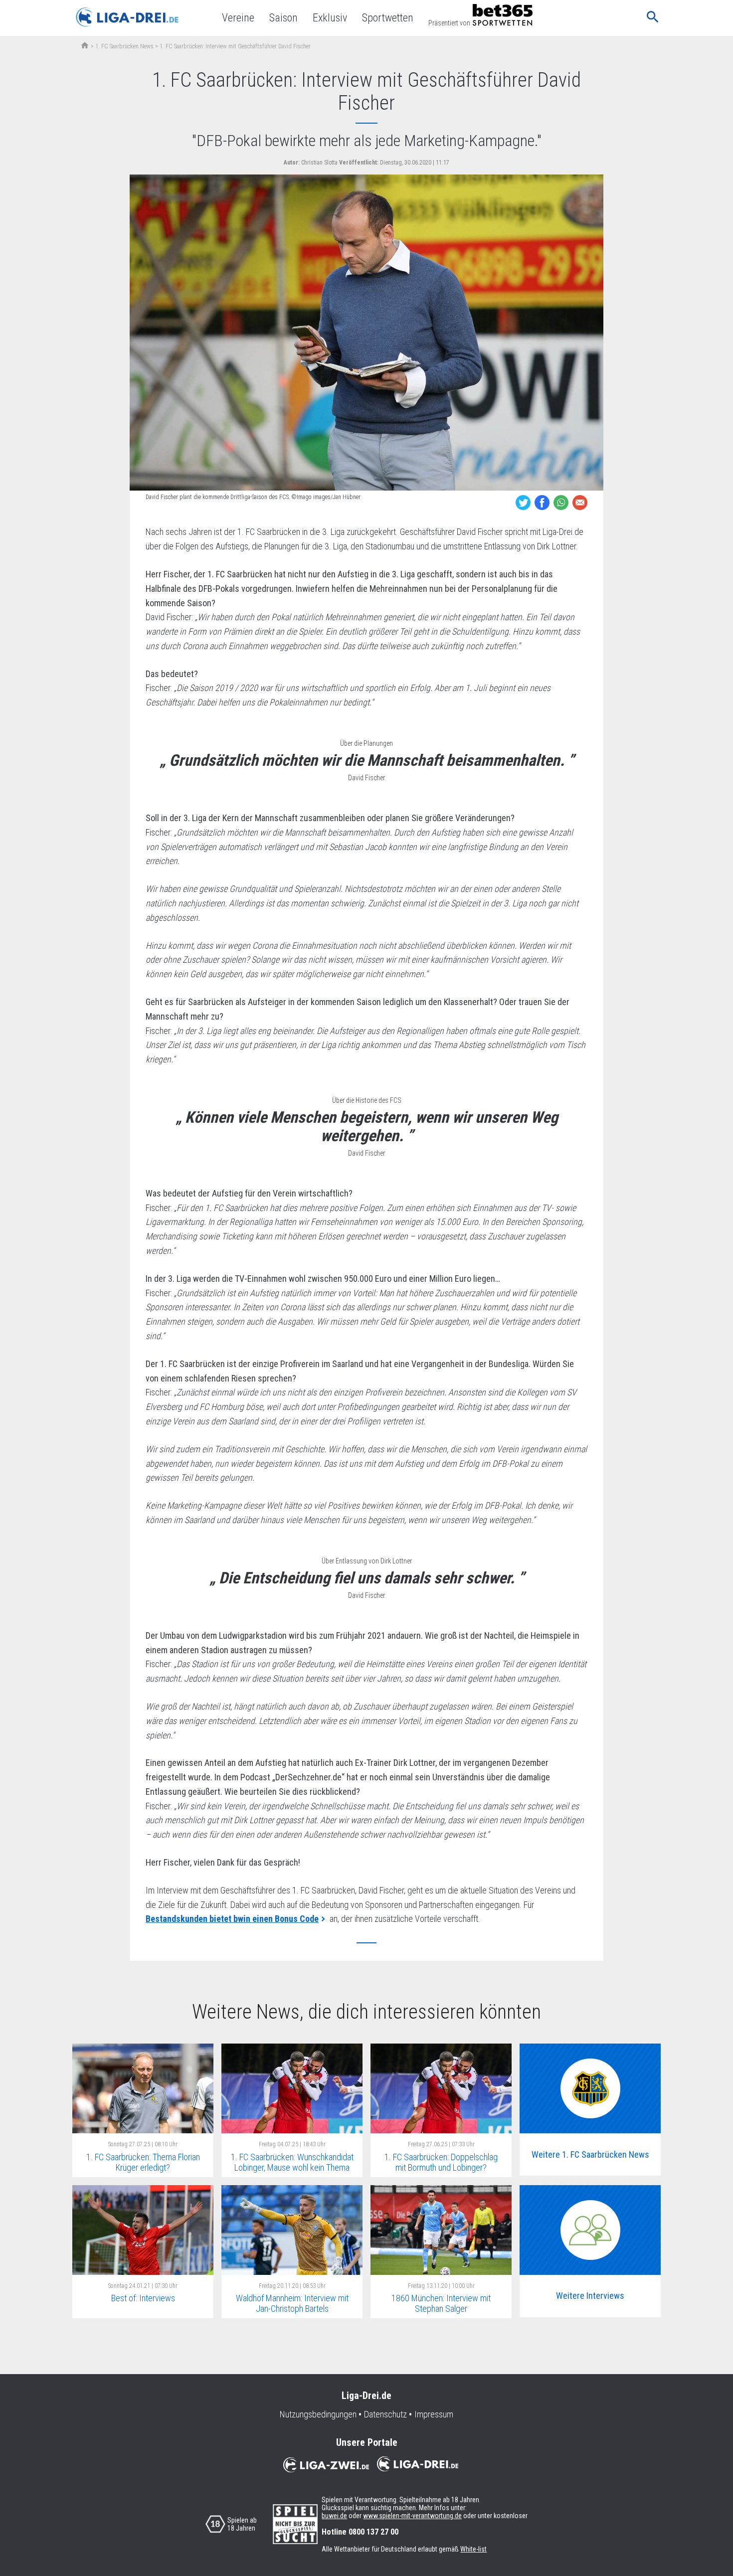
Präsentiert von (449, 23)
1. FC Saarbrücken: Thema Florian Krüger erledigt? (143, 2162)
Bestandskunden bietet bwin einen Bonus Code (232, 1919)
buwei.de (334, 2516)
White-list (473, 2549)
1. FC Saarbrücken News (124, 46)
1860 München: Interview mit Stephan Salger (441, 2303)
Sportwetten (388, 18)
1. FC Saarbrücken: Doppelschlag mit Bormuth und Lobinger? (441, 2162)
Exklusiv (330, 18)
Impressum (434, 2414)
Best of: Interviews (143, 2298)
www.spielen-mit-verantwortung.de (412, 2516)
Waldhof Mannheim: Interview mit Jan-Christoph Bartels (292, 2303)
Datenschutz (385, 2414)
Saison (283, 18)
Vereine (238, 18)
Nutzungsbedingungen (318, 2414)
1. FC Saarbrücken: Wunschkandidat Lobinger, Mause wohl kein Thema (292, 2162)
